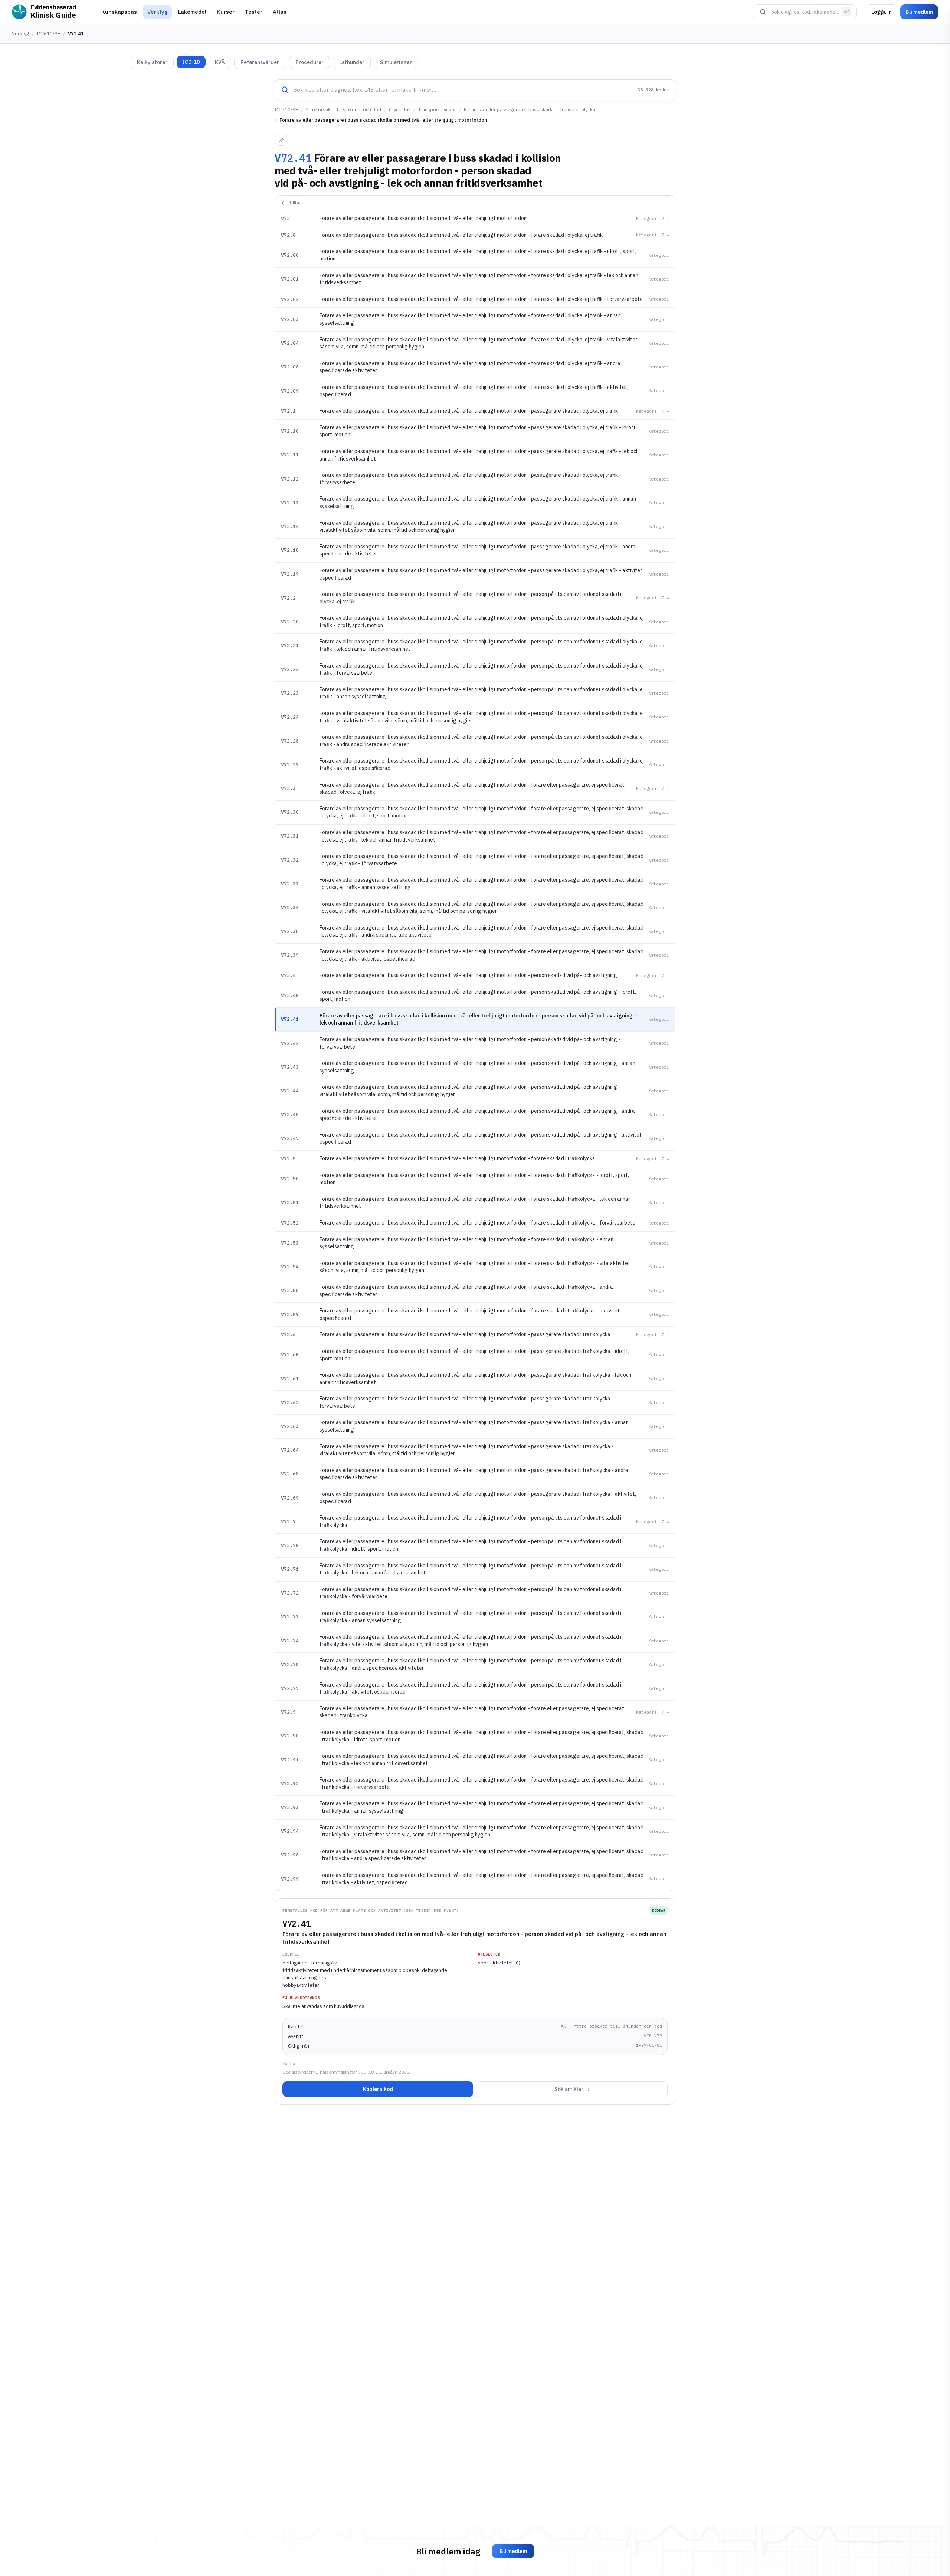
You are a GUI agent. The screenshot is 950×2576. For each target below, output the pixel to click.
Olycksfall (400, 110)
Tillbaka (297, 203)
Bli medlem (919, 12)
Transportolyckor (437, 110)
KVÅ (220, 62)
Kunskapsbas (119, 12)
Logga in (882, 12)
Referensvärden (260, 62)
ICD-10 (191, 62)
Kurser (226, 12)
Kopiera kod (378, 2089)
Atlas (280, 12)
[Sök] (763, 12)
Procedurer (309, 62)
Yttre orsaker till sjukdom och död (343, 110)
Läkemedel (192, 12)
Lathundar (352, 62)
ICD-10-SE (48, 34)
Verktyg (158, 12)
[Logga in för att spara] (281, 140)
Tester (254, 12)
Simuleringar (396, 62)
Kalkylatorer (152, 62)
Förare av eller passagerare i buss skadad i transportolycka (530, 110)
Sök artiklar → (572, 2089)
